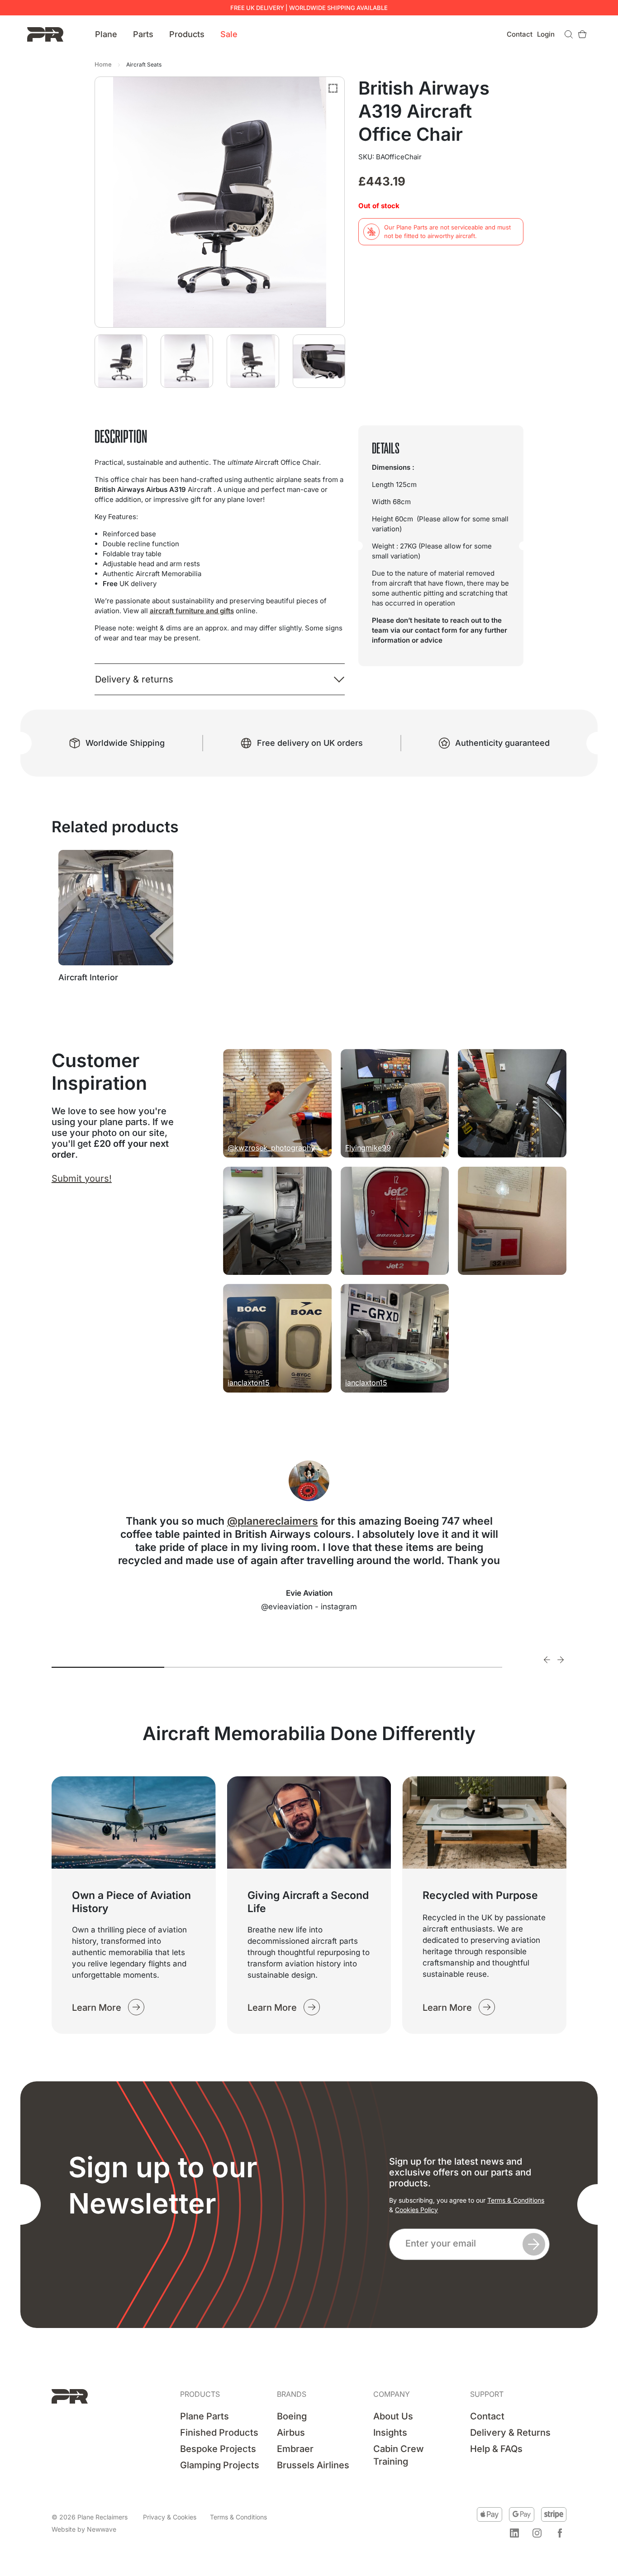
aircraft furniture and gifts (192, 611)
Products (187, 34)
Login (546, 34)
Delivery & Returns (510, 2433)
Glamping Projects (220, 2465)
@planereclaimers (273, 1521)
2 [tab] (221, 1667)
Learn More (97, 2007)
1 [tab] (108, 1667)
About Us (393, 2416)
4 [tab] (446, 1667)
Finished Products (219, 2433)
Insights (390, 2433)
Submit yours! (82, 1178)
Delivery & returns (134, 679)
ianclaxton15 (249, 1383)
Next (561, 1660)
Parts (143, 34)
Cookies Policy (416, 2210)
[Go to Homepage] (45, 34)
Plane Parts (204, 2416)
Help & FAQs (496, 2449)
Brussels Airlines (313, 2465)
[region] (118, 2507)
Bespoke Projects (218, 2449)
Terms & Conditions (516, 2200)
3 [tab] (333, 1667)
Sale (229, 34)
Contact (520, 34)
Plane (106, 34)
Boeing (292, 2416)
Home (103, 64)
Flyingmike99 (368, 1148)
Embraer (295, 2449)
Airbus (291, 2433)
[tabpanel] (309, 1536)
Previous (547, 1660)
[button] (514, 2533)
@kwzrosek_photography (271, 1148)
